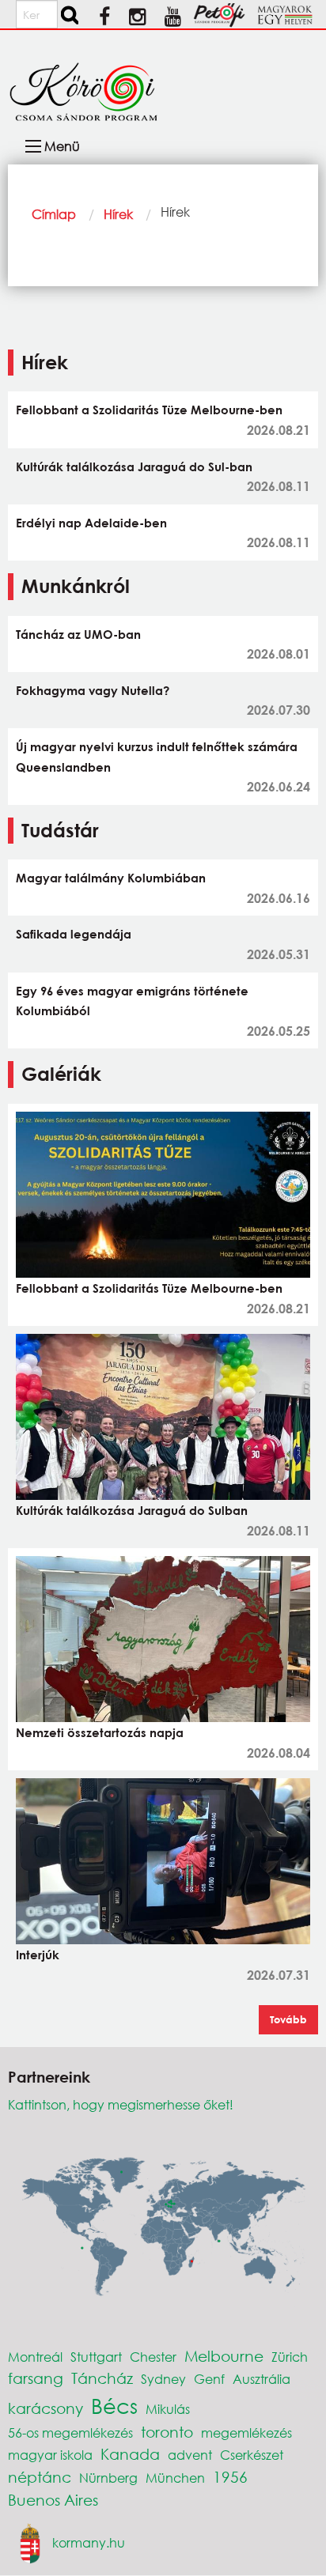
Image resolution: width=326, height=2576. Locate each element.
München (175, 2478)
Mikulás (168, 2409)
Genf (209, 2379)
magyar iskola (50, 2455)
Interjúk (38, 1955)
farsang (36, 2378)
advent (190, 2455)
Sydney (163, 2379)
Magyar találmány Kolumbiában (111, 878)
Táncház (102, 2378)
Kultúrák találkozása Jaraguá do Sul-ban (134, 466)
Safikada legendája (74, 934)
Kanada (130, 2454)
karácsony (45, 2408)
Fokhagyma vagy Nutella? (93, 690)
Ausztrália (262, 2379)
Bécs (114, 2405)
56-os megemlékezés (70, 2432)
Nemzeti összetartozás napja (100, 1732)
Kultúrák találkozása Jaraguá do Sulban (132, 1510)
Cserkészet (252, 2455)
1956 (230, 2477)
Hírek (118, 214)
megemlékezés (246, 2432)
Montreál (35, 2357)
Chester (153, 2357)
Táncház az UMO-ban (78, 634)
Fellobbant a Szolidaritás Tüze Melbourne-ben (149, 410)
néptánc (40, 2477)
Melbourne (224, 2356)
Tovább (288, 2019)
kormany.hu (89, 2542)
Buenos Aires (53, 2500)
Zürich (290, 2357)
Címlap (54, 214)
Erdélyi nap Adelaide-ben (91, 523)
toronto (167, 2432)
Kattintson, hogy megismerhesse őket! (121, 2104)
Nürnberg (108, 2478)
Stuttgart (96, 2357)
